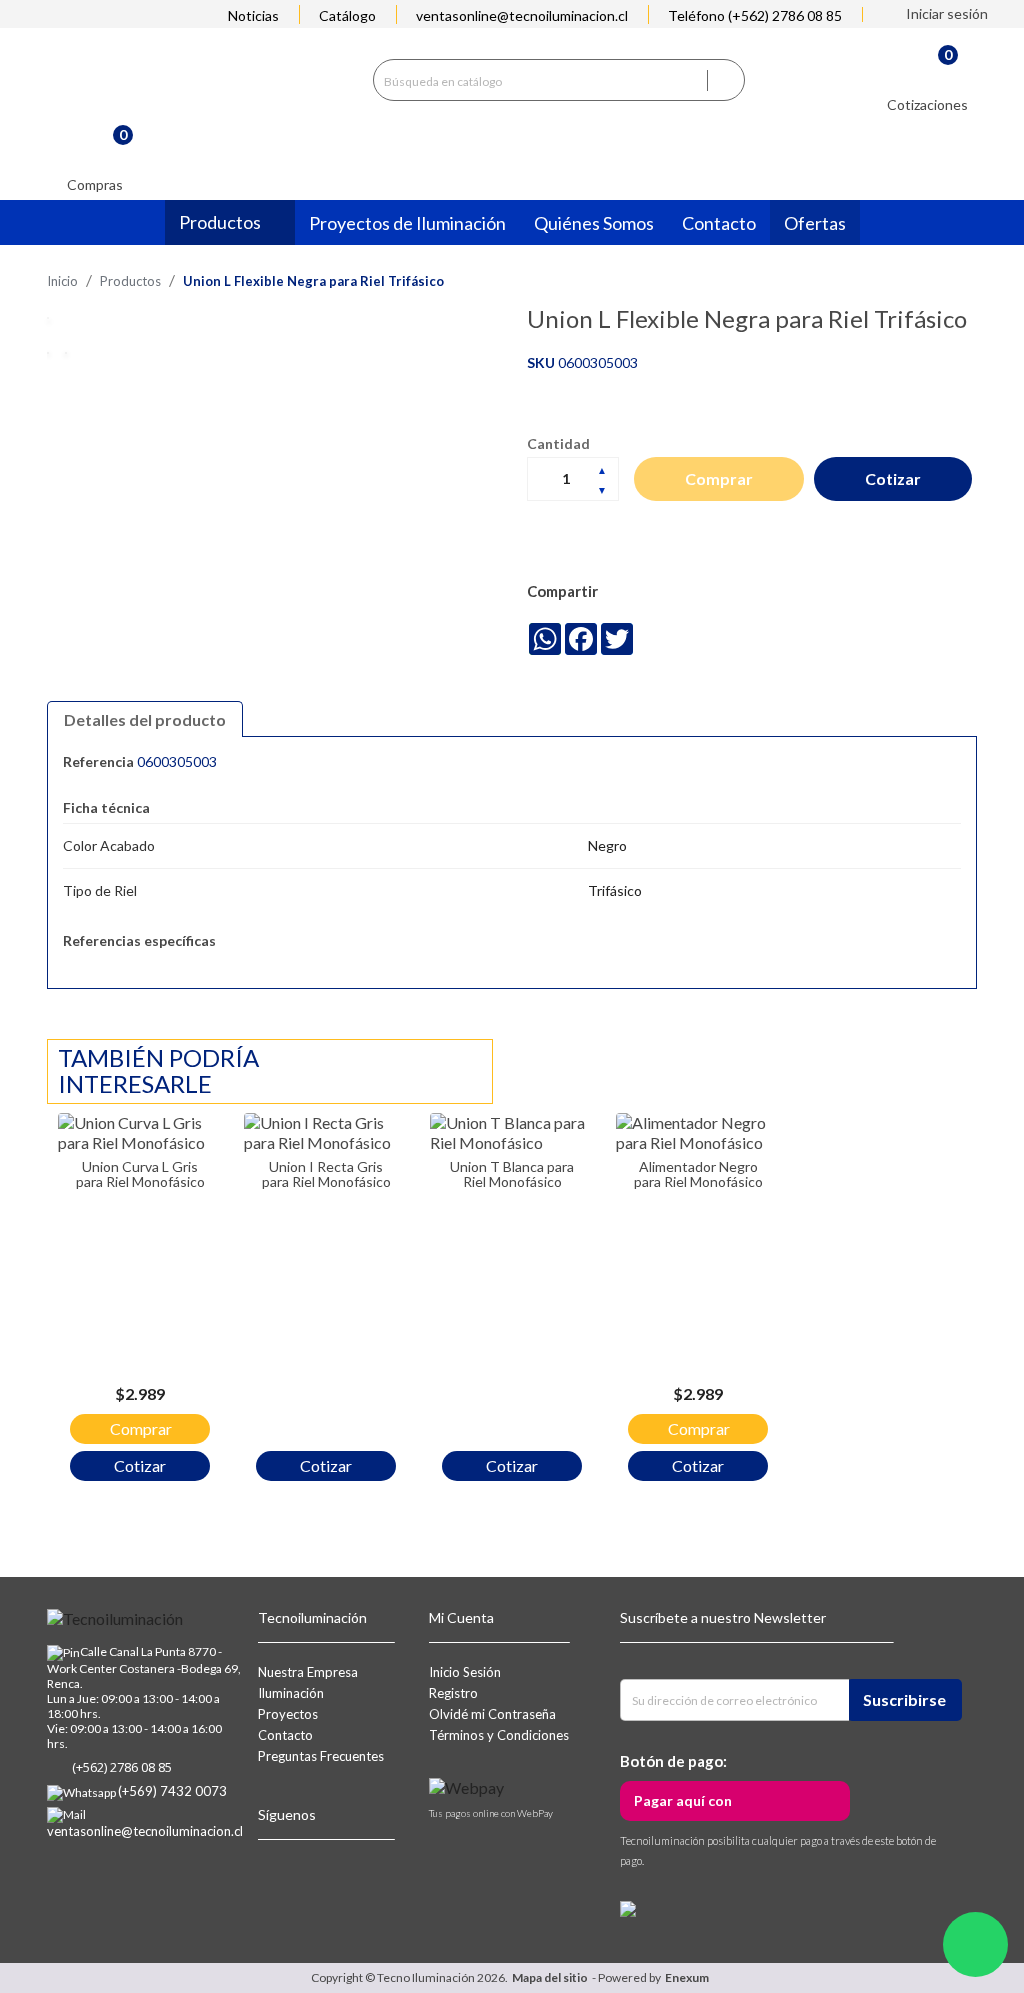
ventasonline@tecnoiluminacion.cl (522, 15)
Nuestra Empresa (308, 1672)
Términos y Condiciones (499, 1735)
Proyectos (288, 1714)
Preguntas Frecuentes (321, 1756)
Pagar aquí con (683, 1800)
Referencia (98, 761)
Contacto (285, 1735)
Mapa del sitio (550, 1977)
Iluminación (291, 1693)
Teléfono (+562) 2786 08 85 (755, 15)
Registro (453, 1693)
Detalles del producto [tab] (145, 719)
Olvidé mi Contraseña (492, 1714)
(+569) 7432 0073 (172, 1791)
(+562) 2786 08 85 (122, 1767)
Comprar (719, 478)
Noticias (253, 15)
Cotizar (893, 478)
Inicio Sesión (465, 1672)
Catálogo (347, 15)
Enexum (689, 1977)
